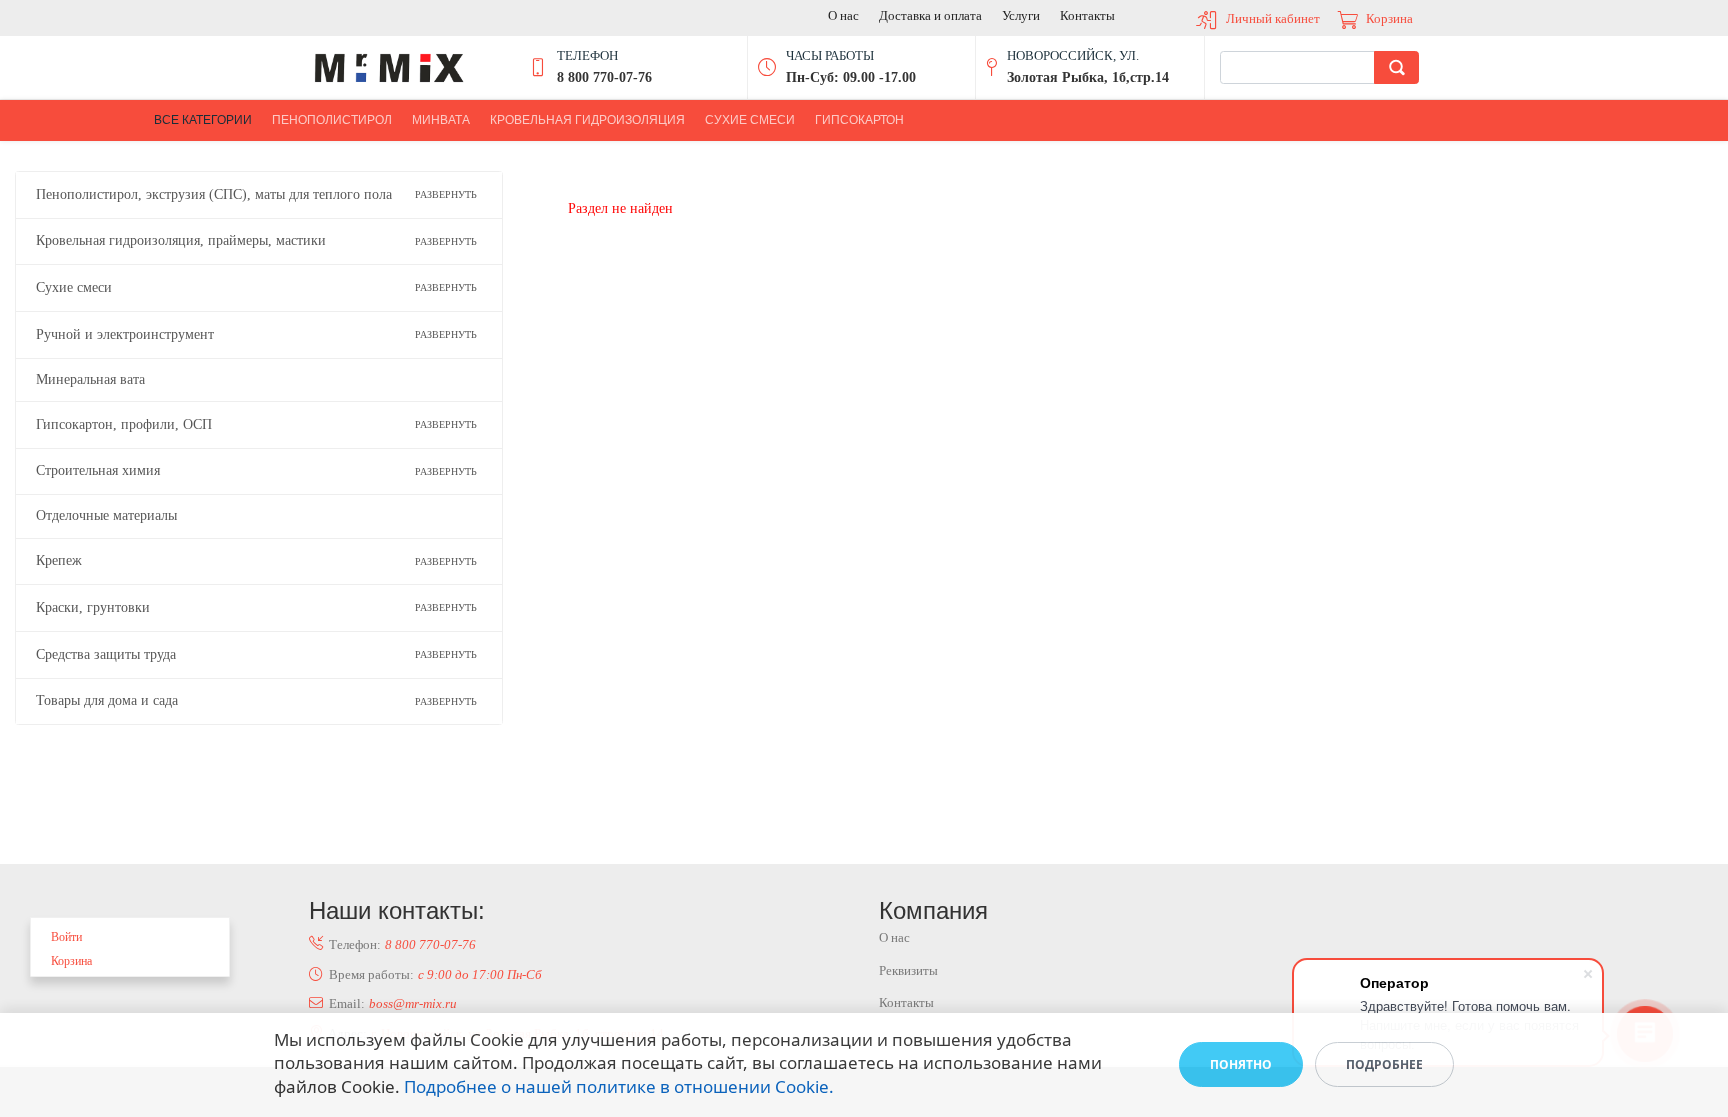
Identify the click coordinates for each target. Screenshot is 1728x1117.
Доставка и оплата (930, 15)
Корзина (1389, 18)
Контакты (1087, 15)
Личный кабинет (1273, 18)
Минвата (441, 120)
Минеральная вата (90, 379)
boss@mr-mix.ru (413, 1003)
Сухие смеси (750, 120)
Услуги (1021, 15)
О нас (843, 15)
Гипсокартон (859, 120)
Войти (66, 937)
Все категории (203, 120)
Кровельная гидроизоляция (587, 120)
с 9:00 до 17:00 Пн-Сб (480, 974)
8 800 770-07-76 (430, 944)
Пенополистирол (332, 120)
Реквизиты (908, 970)
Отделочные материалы (106, 515)
